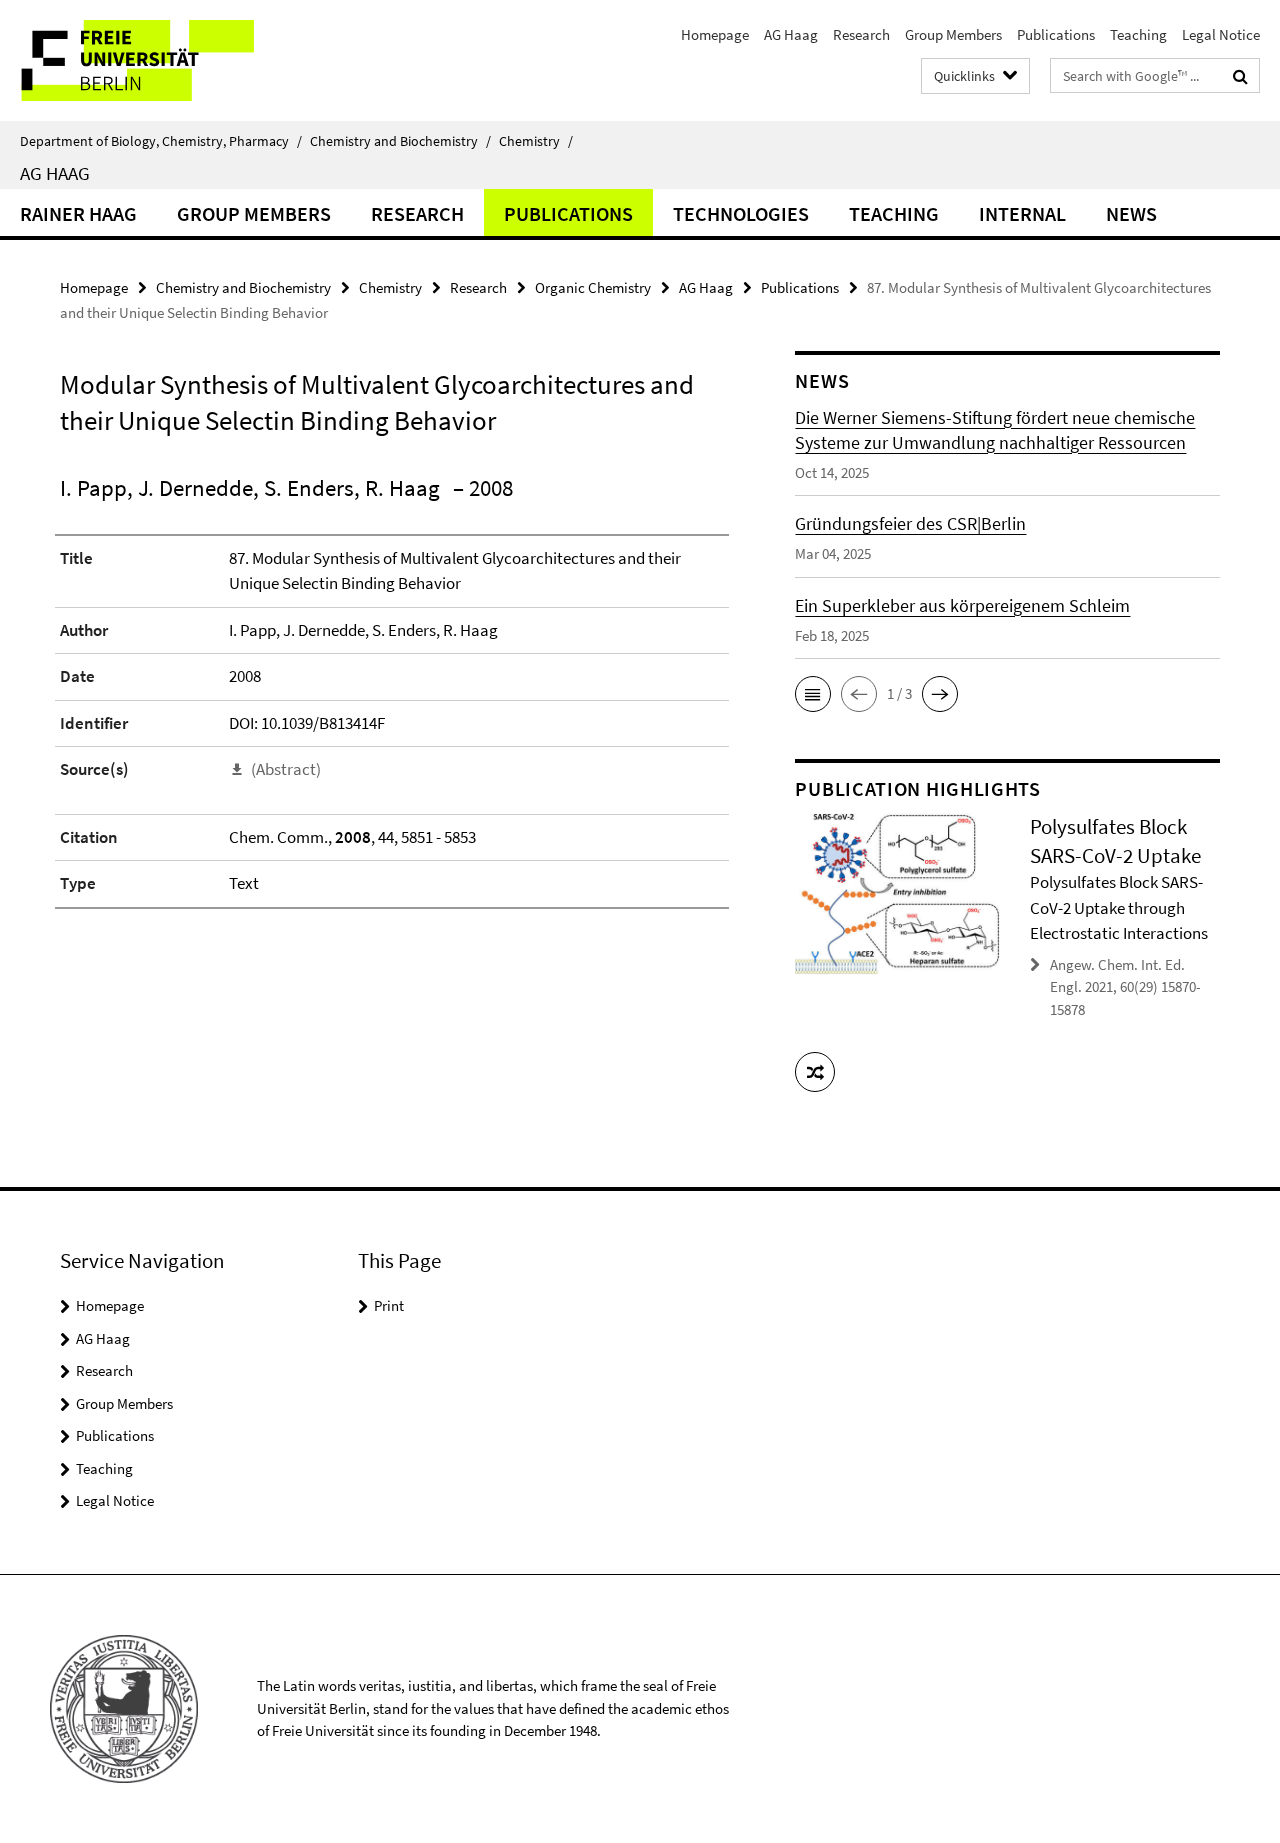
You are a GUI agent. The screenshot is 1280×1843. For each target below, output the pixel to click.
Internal (1022, 213)
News (1131, 213)
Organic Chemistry (593, 287)
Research (861, 34)
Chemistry (536, 141)
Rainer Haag (78, 213)
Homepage (715, 34)
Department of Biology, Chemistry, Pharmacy (161, 141)
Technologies (741, 213)
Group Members (953, 34)
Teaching (1138, 34)
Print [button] (389, 1305)
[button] (813, 694)
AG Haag (791, 34)
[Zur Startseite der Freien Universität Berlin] (167, 60)
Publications (1056, 34)
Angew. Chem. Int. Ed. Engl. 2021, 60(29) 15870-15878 (1125, 987)
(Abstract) (286, 769)
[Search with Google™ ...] (1240, 76)
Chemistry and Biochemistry (400, 141)
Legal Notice (1221, 34)
